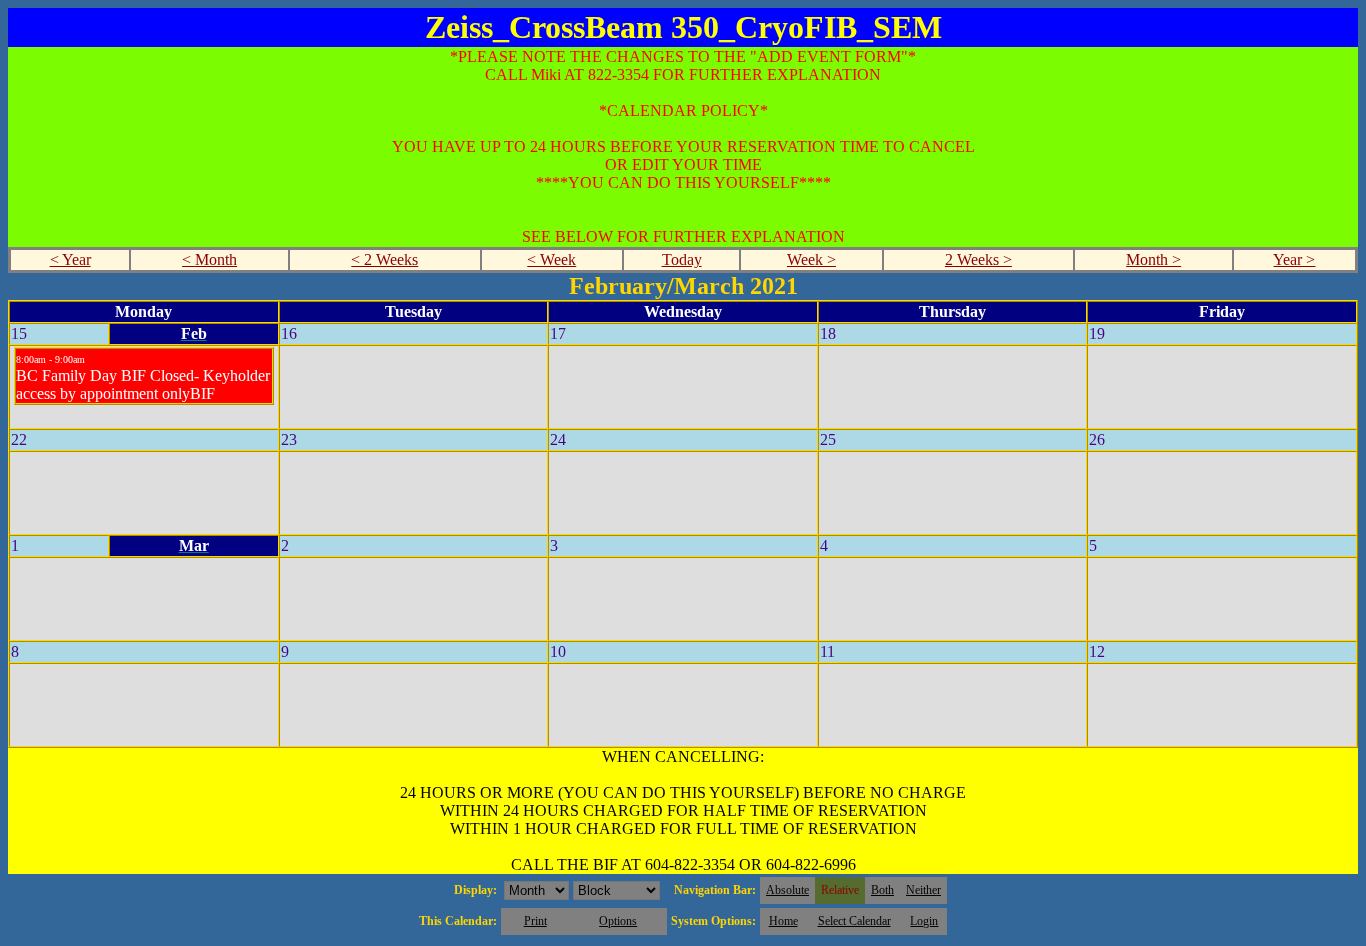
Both (882, 890)
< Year (70, 259)
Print (535, 921)
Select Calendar (854, 921)
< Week (551, 259)
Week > (811, 259)
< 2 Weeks (384, 259)
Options (618, 921)
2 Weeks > (978, 259)
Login (924, 921)
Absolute (787, 890)
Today (682, 259)
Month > (1153, 259)
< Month (209, 259)
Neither (923, 890)
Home (783, 921)
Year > (1294, 259)
